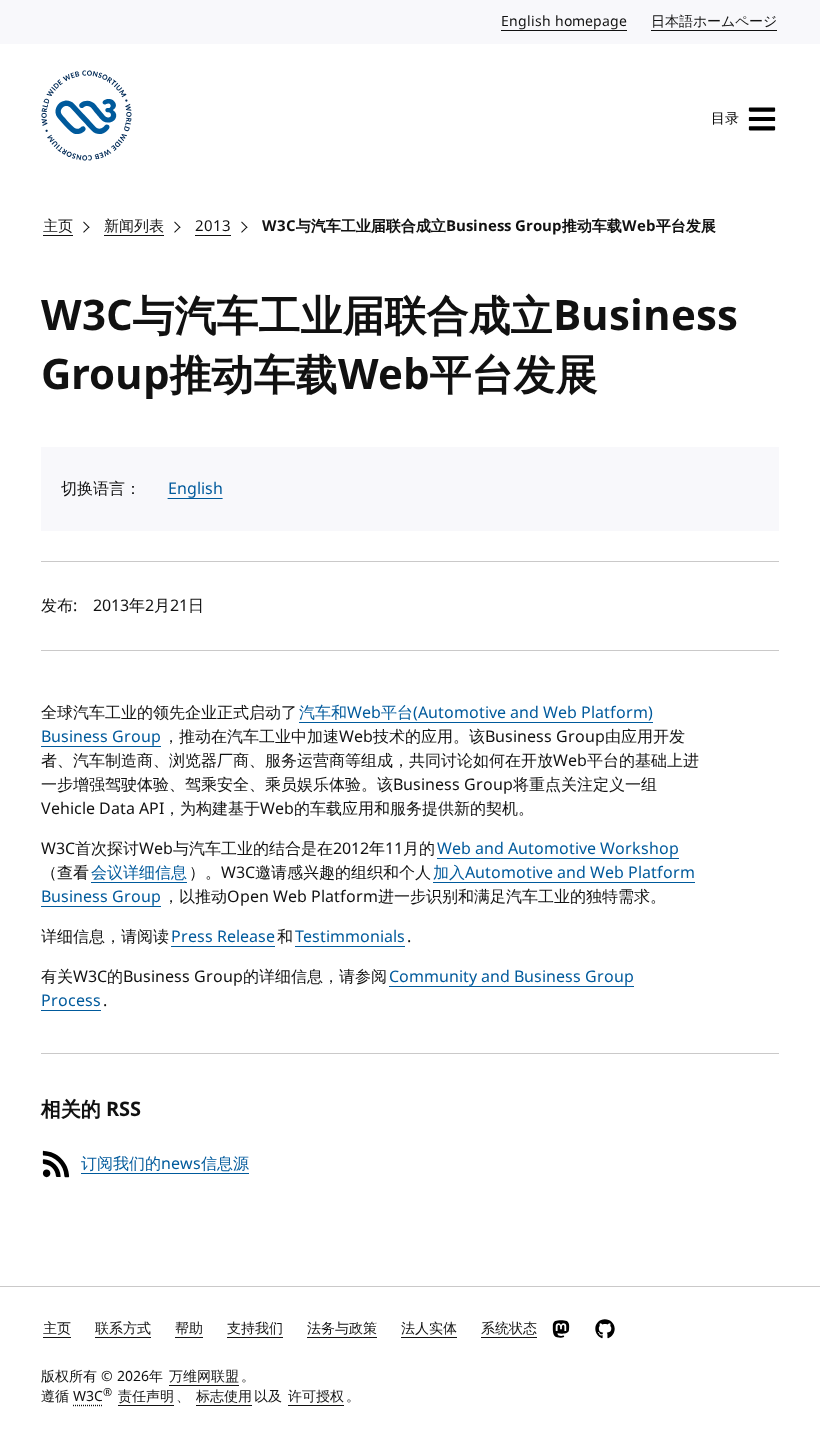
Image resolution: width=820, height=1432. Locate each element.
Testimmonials (350, 937)
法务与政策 (342, 1328)
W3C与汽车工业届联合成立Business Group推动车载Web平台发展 (489, 226)
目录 (725, 118)
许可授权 (316, 1396)
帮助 (189, 1328)
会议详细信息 (139, 873)
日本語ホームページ (715, 21)
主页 (58, 226)
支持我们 (255, 1328)
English (195, 489)
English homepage (565, 21)
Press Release (223, 937)
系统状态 (509, 1328)
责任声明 (146, 1396)
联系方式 (123, 1328)
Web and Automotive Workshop (558, 849)
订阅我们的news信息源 (165, 1164)
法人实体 (429, 1328)
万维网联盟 (204, 1376)
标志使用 (224, 1396)
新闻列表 (134, 226)
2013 (213, 226)
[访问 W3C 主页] (86, 119)
